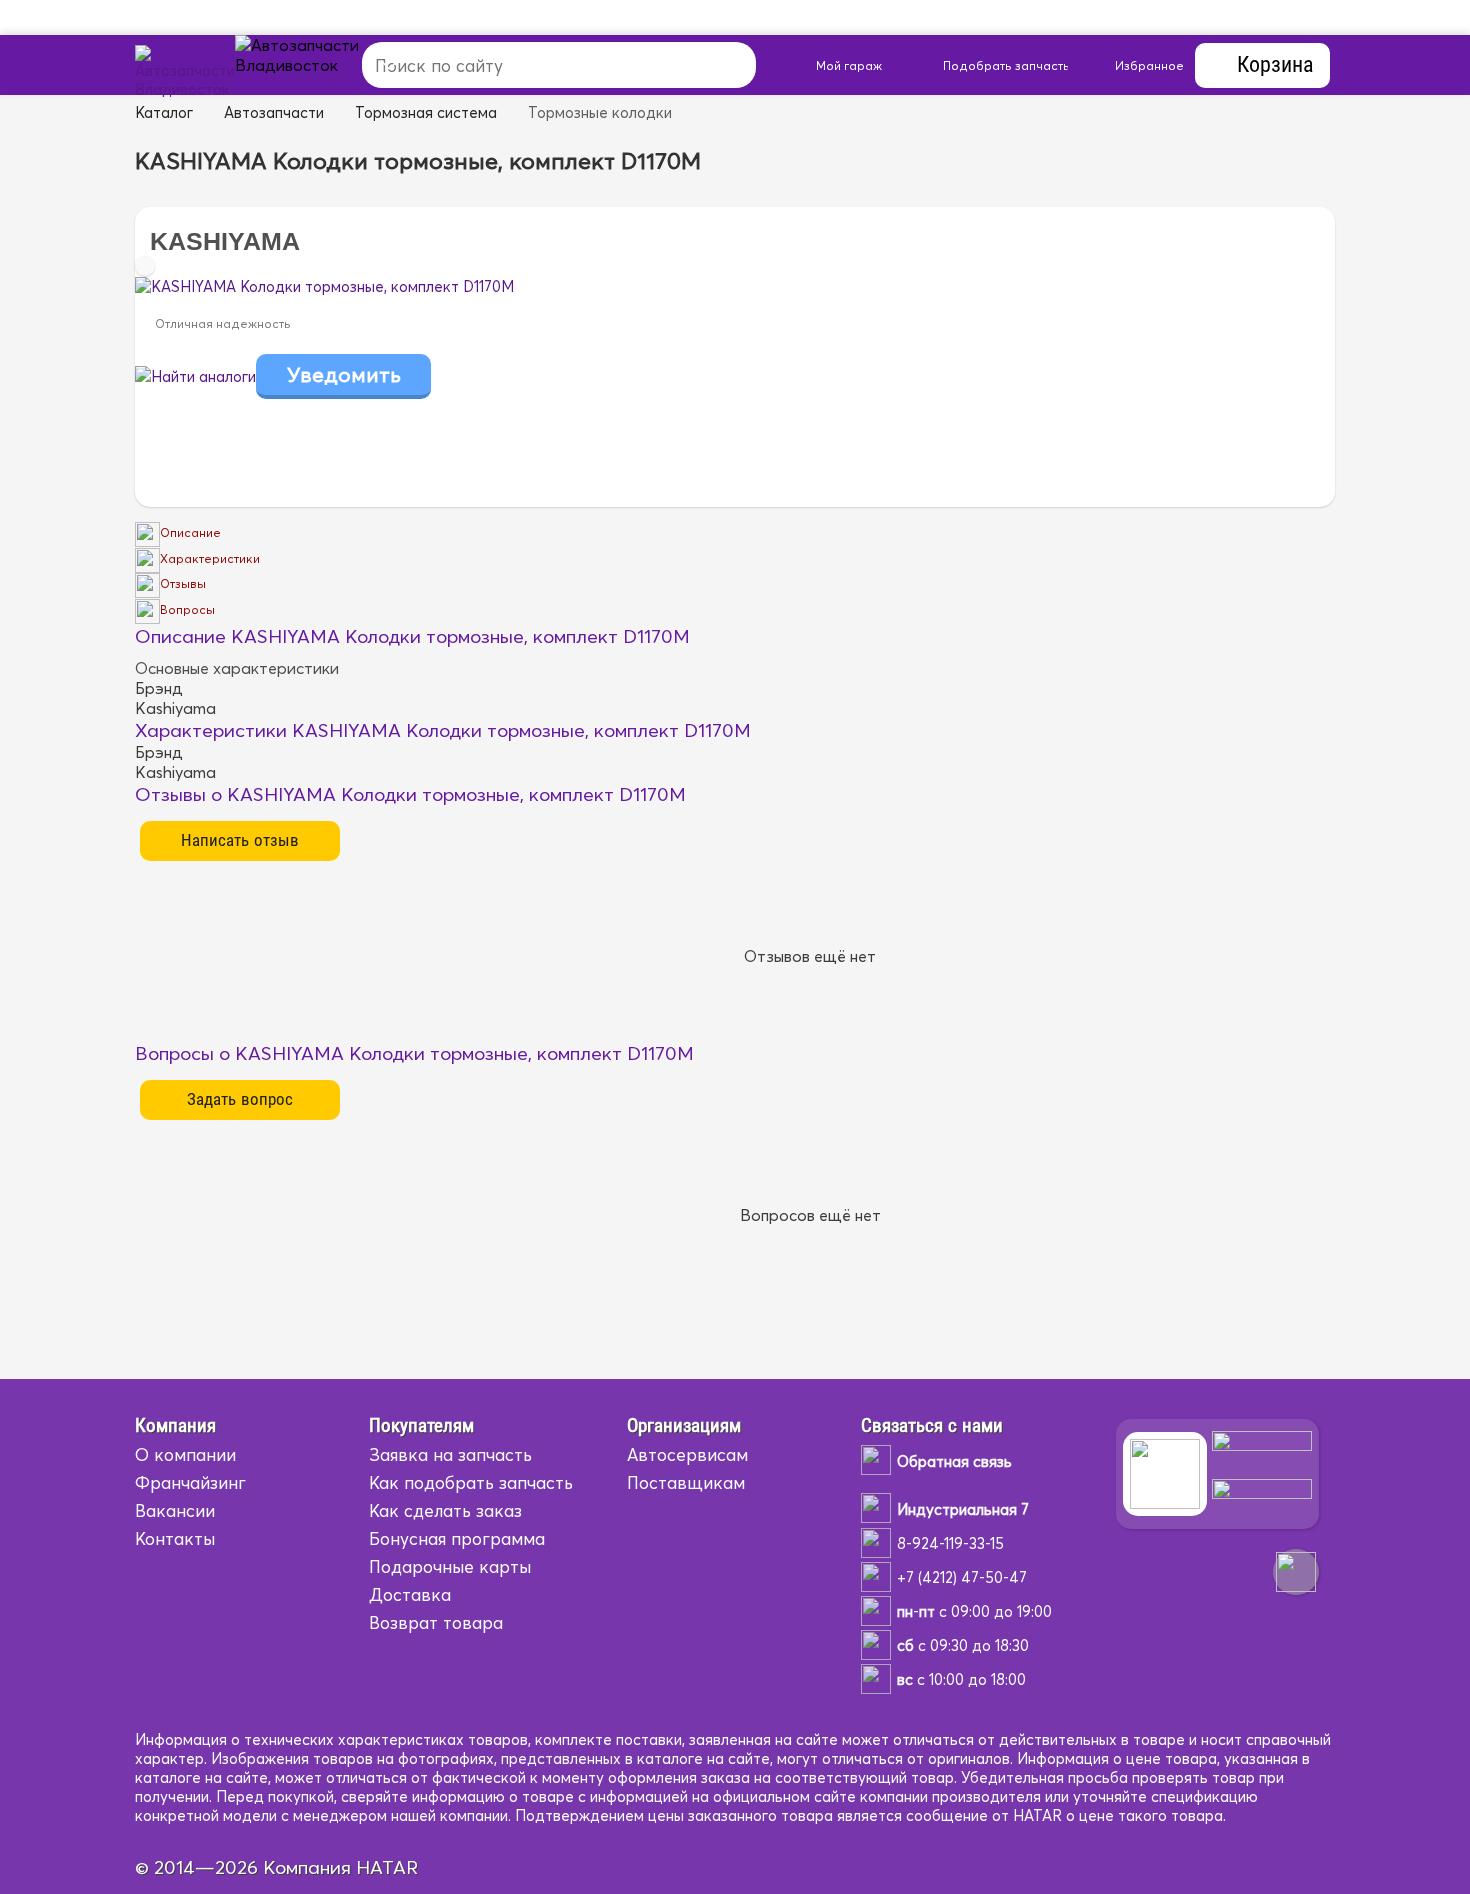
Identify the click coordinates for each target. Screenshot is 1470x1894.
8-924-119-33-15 (950, 1543)
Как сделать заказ (445, 1510)
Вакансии (175, 1510)
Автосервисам (687, 1454)
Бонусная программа (457, 1538)
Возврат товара (436, 1622)
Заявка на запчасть (450, 1454)
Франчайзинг (190, 1482)
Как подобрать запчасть (471, 1482)
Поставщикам (686, 1482)
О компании (185, 1454)
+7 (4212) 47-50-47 (962, 1577)
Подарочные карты (450, 1566)
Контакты (175, 1538)
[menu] (320, 65)
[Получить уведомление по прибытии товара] (343, 376)
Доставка (410, 1594)
